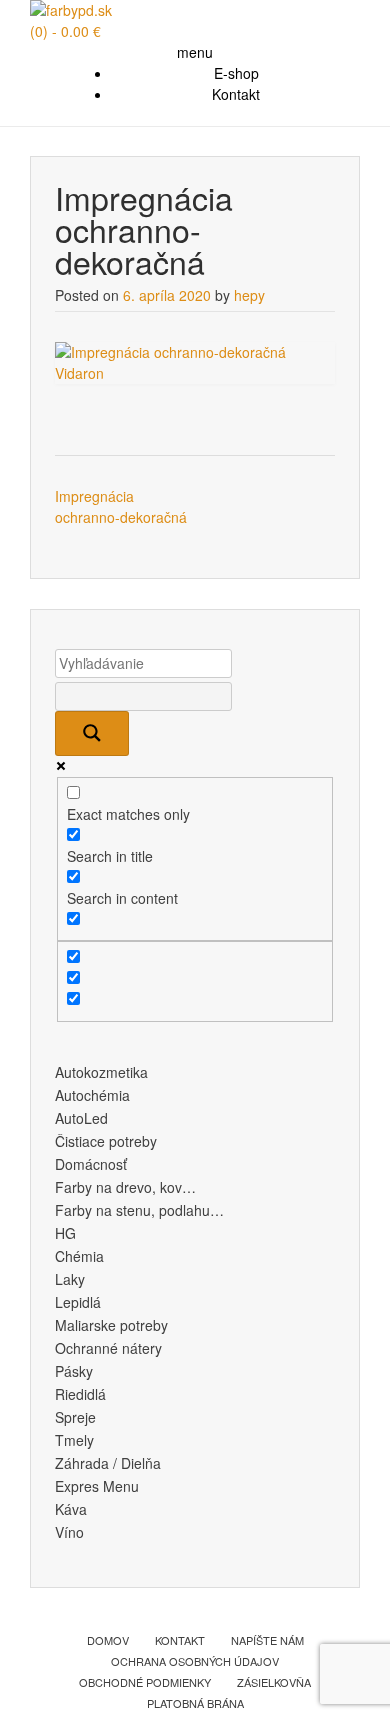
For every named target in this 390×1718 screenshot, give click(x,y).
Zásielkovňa (274, 1682)
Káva (71, 1509)
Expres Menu (97, 1486)
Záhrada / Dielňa (108, 1463)
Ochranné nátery (108, 1348)
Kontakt (236, 94)
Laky (70, 1279)
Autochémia (92, 1095)
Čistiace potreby (106, 1141)
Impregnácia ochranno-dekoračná (121, 506)
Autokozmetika (101, 1072)
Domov (108, 1640)
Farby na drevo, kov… (125, 1187)
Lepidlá (78, 1302)
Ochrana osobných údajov (195, 1661)
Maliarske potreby (111, 1325)
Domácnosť (91, 1164)
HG (65, 1233)
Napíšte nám (267, 1640)
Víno (69, 1532)
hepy (249, 295)
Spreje (75, 1417)
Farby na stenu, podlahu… (139, 1210)
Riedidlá (80, 1394)
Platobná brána (195, 1703)
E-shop (236, 73)
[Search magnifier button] (92, 733)
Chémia (79, 1256)
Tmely (74, 1440)
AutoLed (81, 1118)
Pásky (74, 1371)
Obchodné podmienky (145, 1682)
